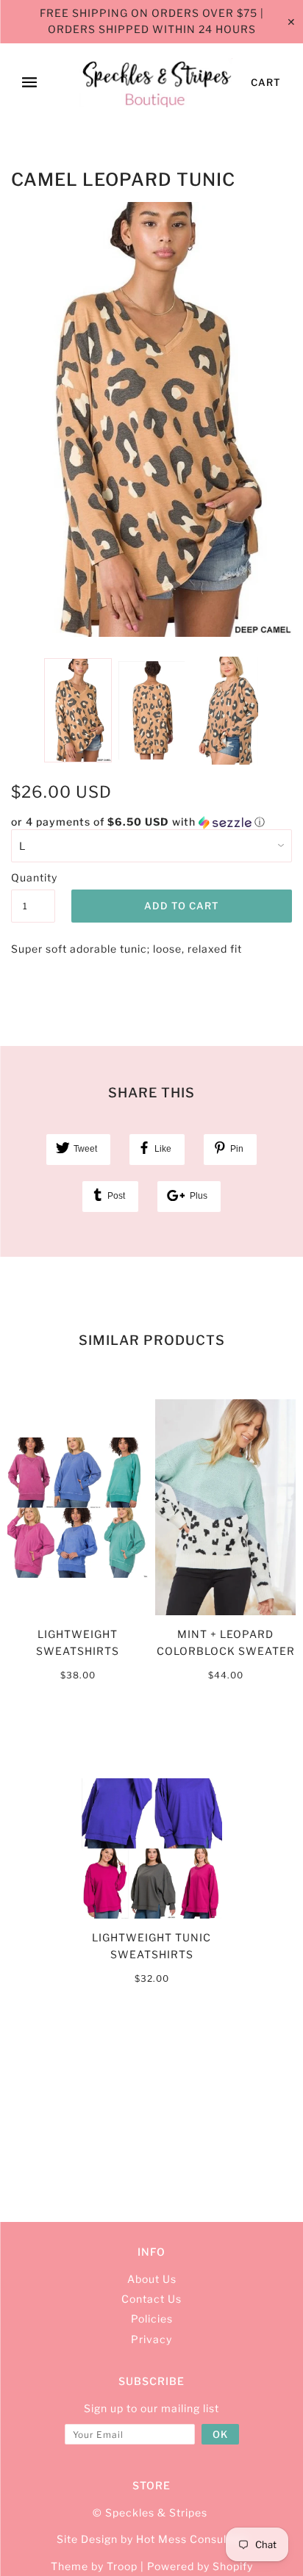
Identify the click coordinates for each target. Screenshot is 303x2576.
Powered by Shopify (200, 2566)
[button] (151, 822)
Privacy (151, 2339)
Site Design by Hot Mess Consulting (152, 2539)
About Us (152, 2279)
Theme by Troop (94, 2566)
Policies (152, 2319)
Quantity (33, 877)
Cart (266, 82)
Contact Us (151, 2299)
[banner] (156, 83)
